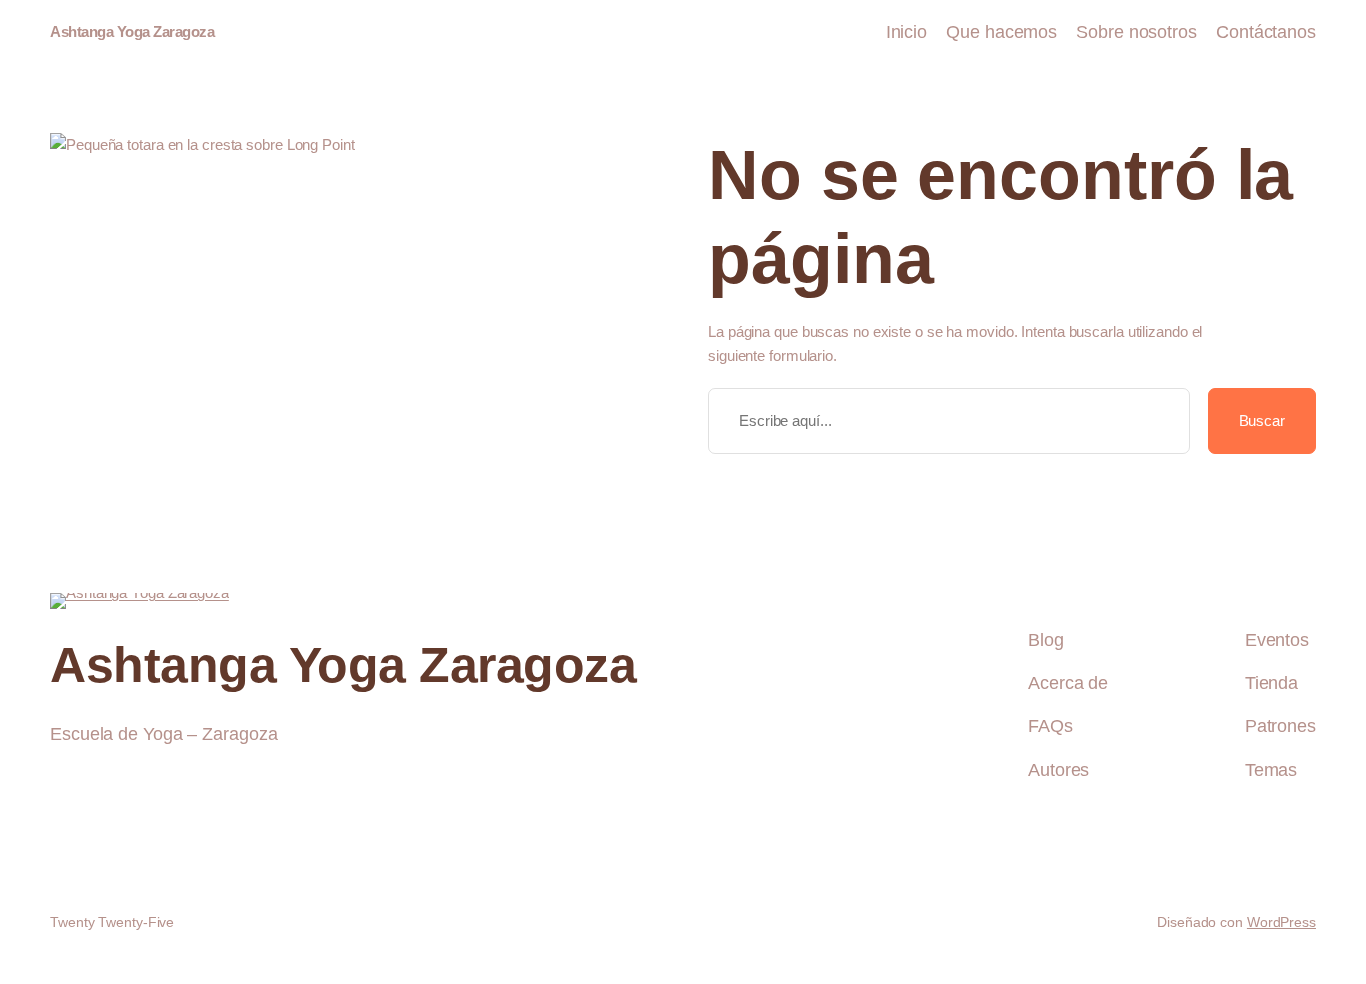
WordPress (1281, 922)
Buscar (1262, 420)
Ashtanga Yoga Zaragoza (132, 31)
